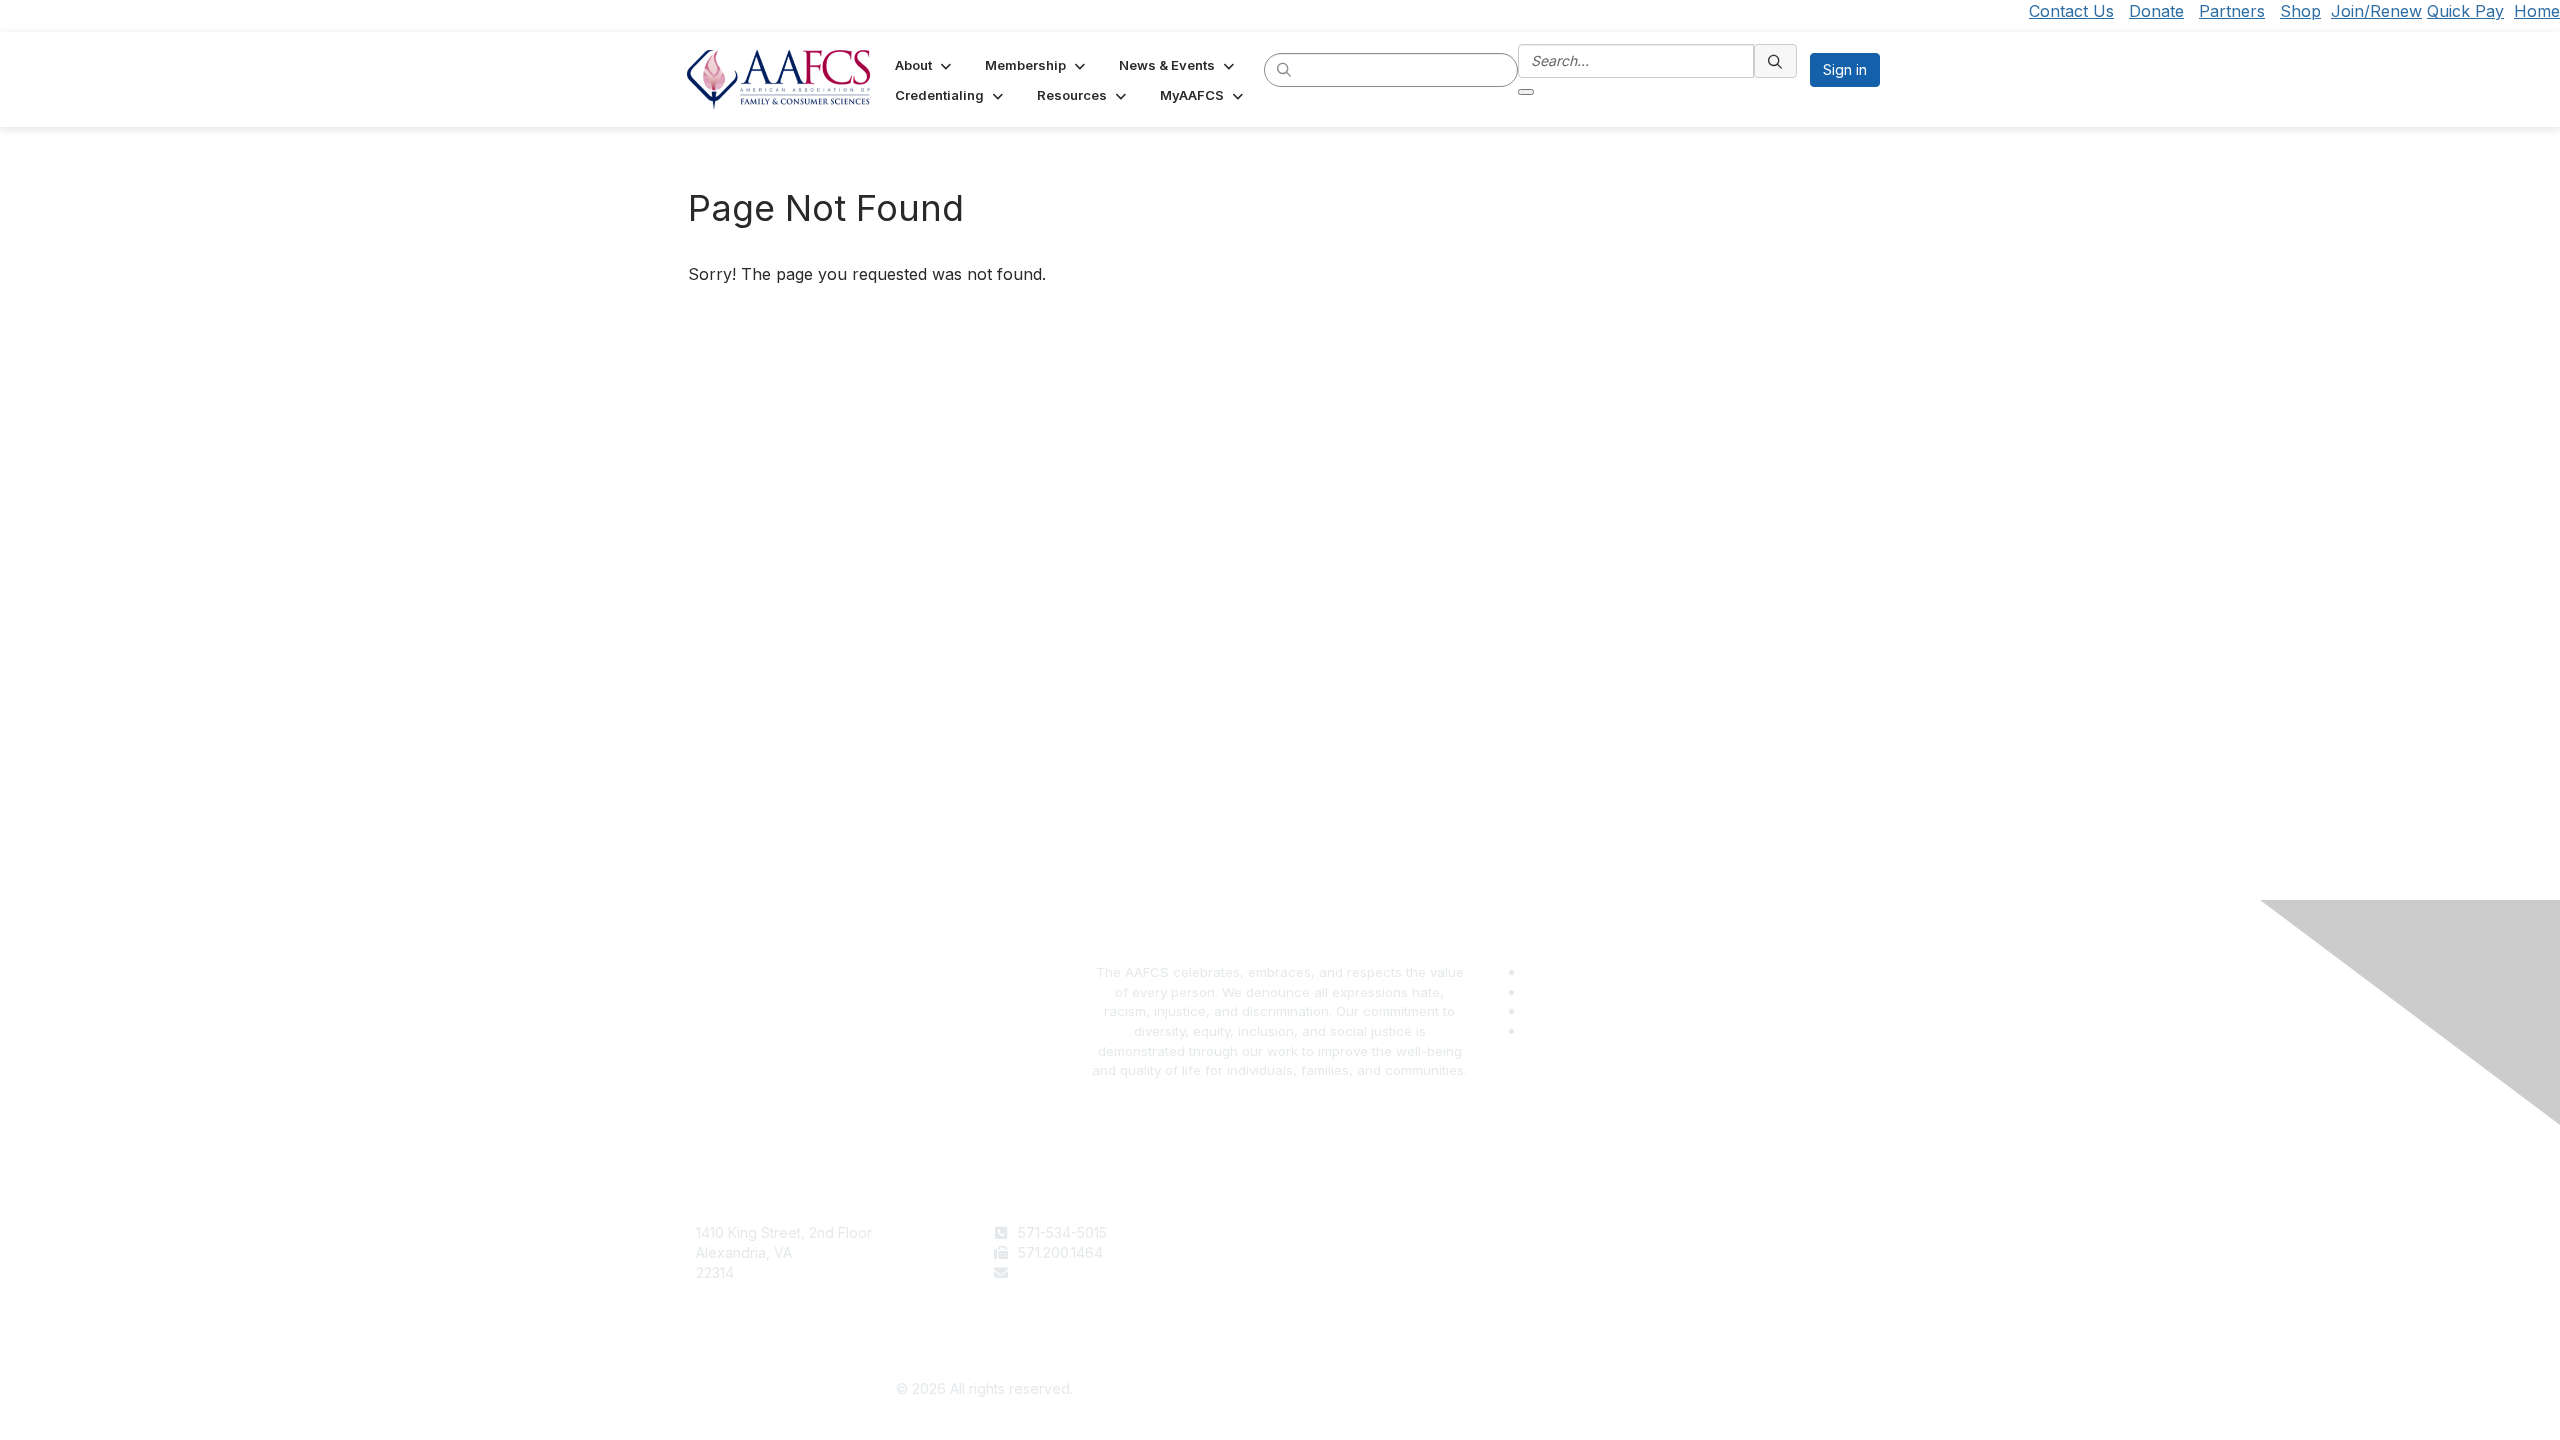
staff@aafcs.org (1070, 1272)
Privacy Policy (1630, 1252)
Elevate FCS (1328, 1272)
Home (2537, 11)
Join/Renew (2376, 11)
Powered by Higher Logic (1576, 1390)
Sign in (1845, 69)
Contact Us (2071, 11)
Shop (2300, 11)
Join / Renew (1331, 1232)
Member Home (1337, 1311)
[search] (1285, 69)
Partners (2232, 11)
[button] (925, 65)
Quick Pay (2465, 11)
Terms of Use (1628, 1232)
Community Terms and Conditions (1694, 1272)
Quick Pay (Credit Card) (1367, 1291)
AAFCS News (1331, 1252)
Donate (2156, 11)
